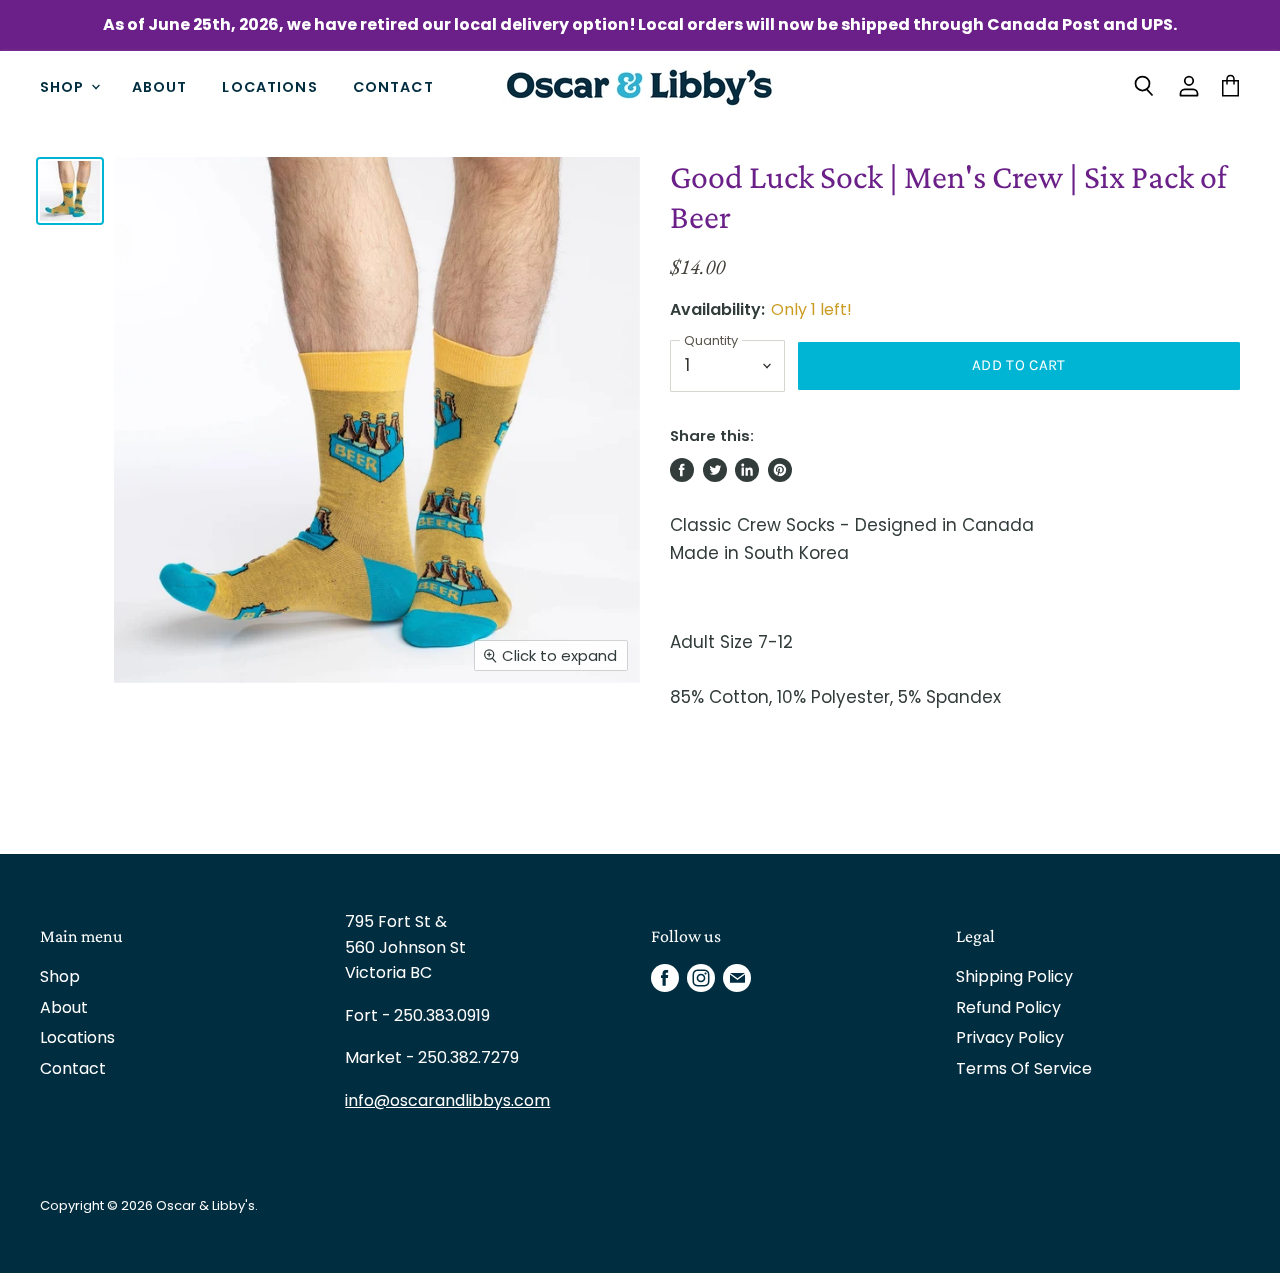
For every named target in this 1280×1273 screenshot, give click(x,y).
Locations (269, 86)
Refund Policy (1008, 1007)
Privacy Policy (1010, 1037)
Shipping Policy (1014, 976)
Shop (64, 86)
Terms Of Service (1024, 1068)
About (160, 86)
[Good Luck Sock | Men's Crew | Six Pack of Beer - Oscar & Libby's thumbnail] (70, 191)
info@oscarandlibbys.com (447, 1100)
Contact (393, 86)
